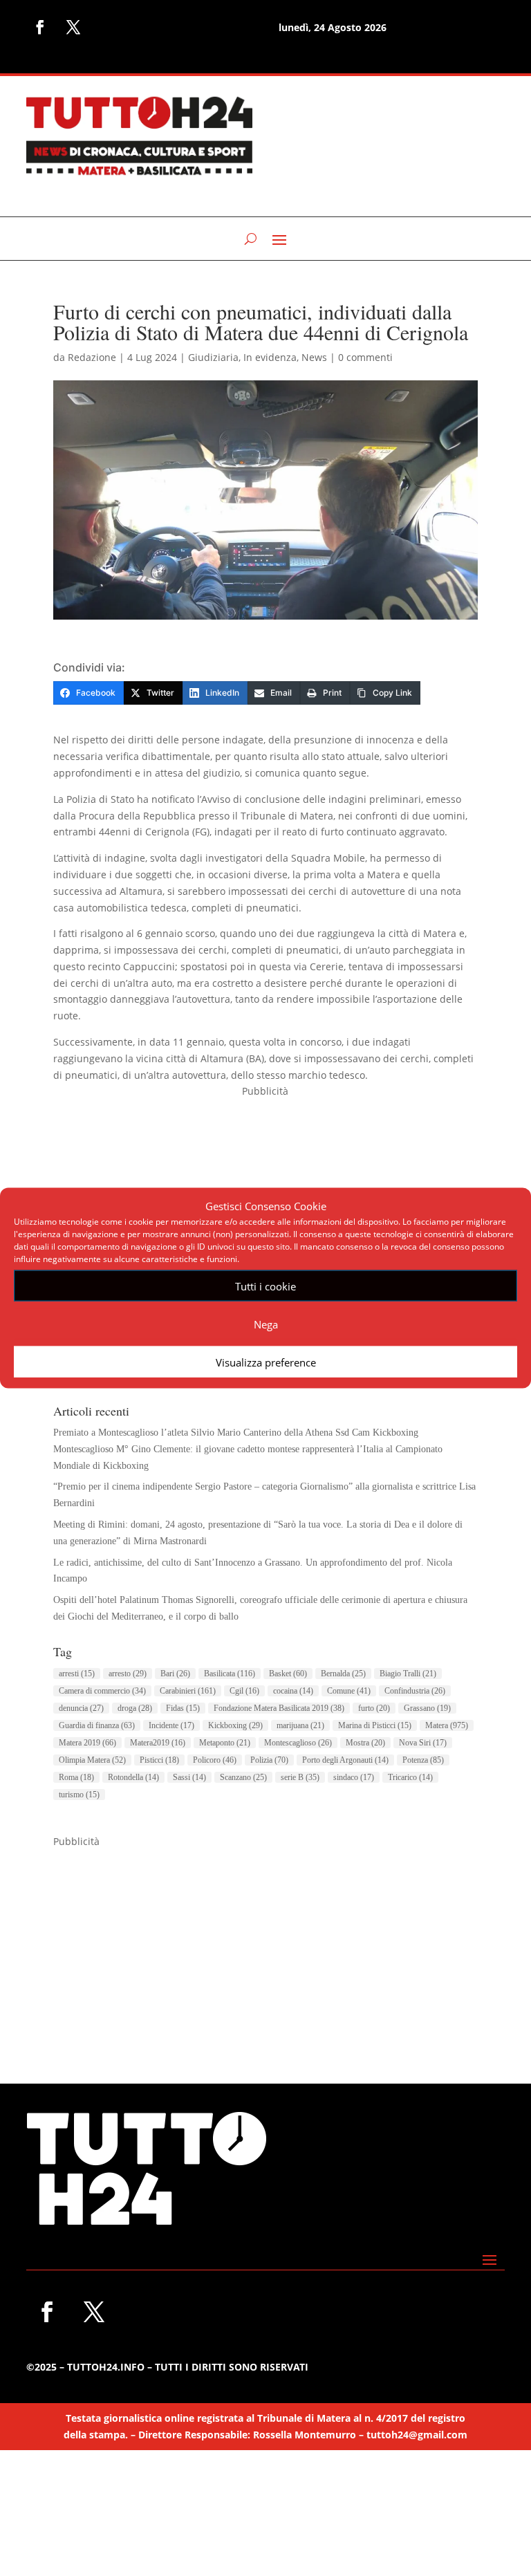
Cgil (244, 1691)
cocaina (293, 1691)
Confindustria (415, 1691)
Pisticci (159, 1760)
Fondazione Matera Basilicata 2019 (279, 1708)
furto (374, 1708)
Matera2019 (158, 1743)
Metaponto (225, 1743)
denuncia (81, 1708)
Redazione (92, 357)
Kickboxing (235, 1725)
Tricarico (410, 1777)
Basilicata (230, 1674)
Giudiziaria (213, 357)
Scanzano (243, 1777)
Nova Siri (423, 1743)
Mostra (365, 1743)
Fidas (183, 1708)
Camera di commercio (102, 1691)
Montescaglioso (298, 1743)
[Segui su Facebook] (40, 27)
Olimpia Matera (92, 1760)
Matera (447, 1725)
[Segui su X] (73, 27)
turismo (79, 1795)
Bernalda (343, 1674)
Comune (349, 1691)
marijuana (300, 1725)
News (314, 357)
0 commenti (365, 357)
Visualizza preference (266, 1362)
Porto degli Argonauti (345, 1760)
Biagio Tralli (408, 1674)
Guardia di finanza (97, 1725)
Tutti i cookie (265, 1286)
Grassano (427, 1708)
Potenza (423, 1760)
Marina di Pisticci (375, 1725)
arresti (77, 1674)
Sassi (189, 1777)
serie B (300, 1777)
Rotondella (133, 1777)
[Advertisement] (265, 1947)
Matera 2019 (87, 1743)
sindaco (354, 1777)
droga (135, 1708)
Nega (266, 1324)
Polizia (269, 1760)
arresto (128, 1674)
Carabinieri (188, 1691)
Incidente (171, 1725)
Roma (76, 1777)
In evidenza (270, 357)
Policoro (215, 1760)
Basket (288, 1674)
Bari (175, 1674)
